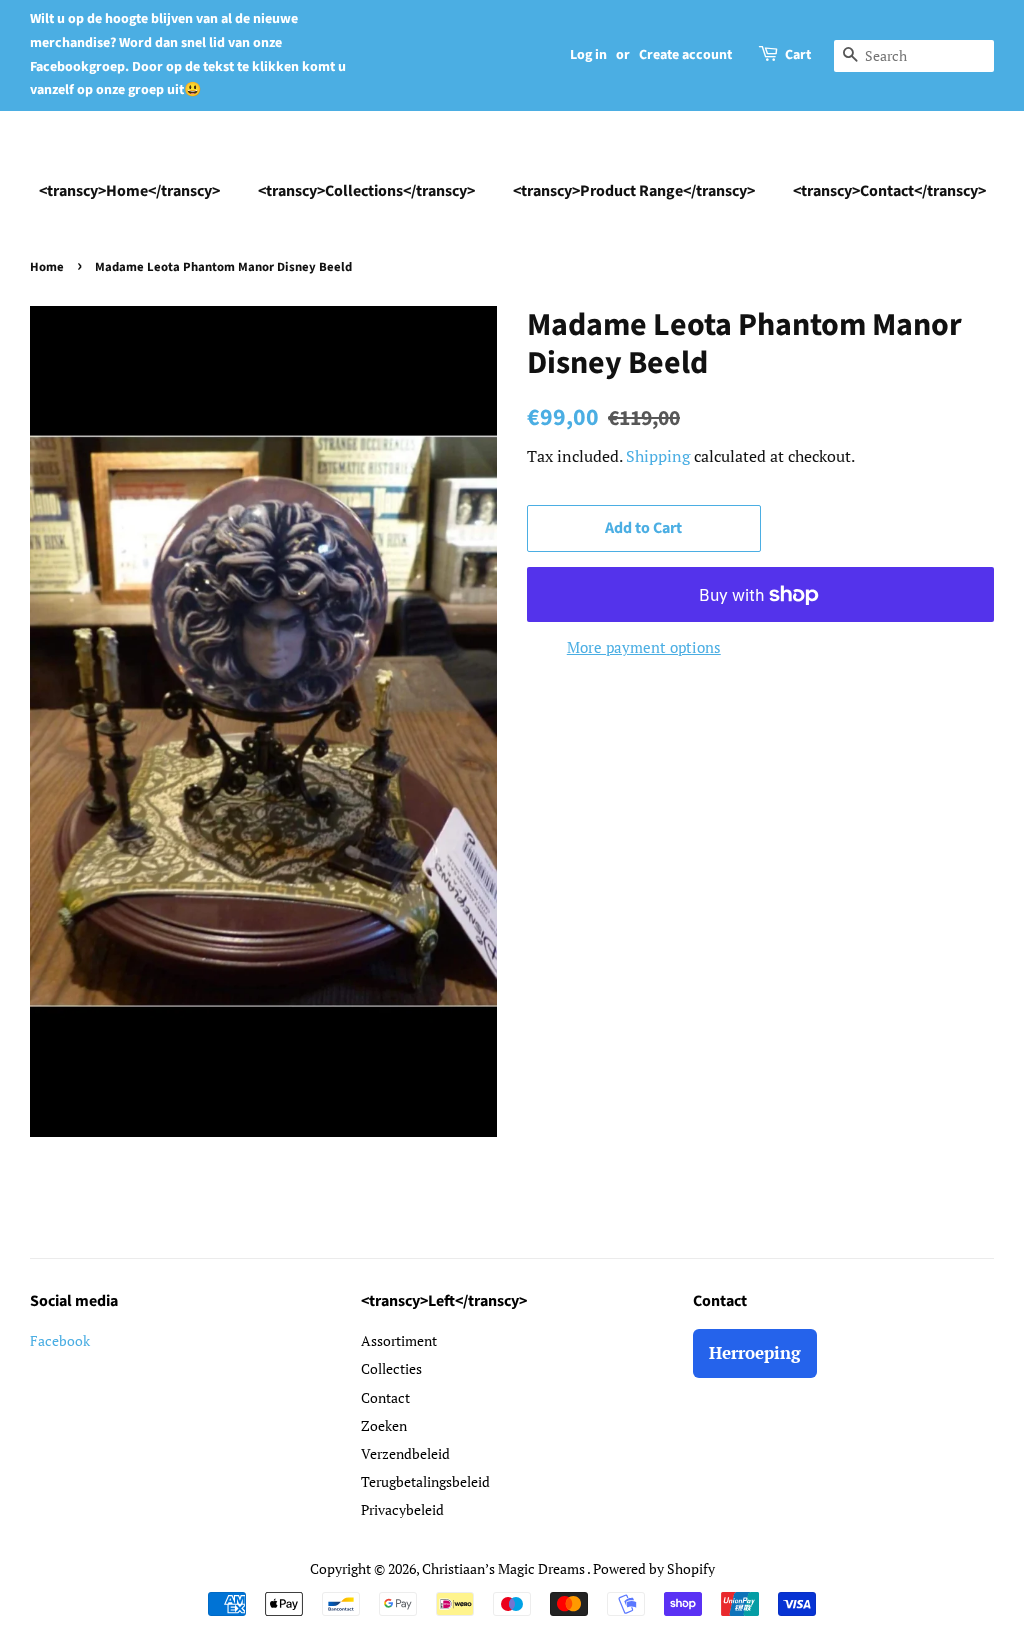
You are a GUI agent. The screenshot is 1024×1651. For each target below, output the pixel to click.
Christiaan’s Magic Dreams (504, 1568)
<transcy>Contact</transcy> (889, 191)
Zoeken (384, 1425)
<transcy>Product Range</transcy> (634, 191)
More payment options (644, 647)
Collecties (391, 1368)
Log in (588, 55)
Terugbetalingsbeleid (425, 1481)
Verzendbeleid (405, 1453)
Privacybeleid (402, 1509)
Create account (685, 55)
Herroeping (755, 1352)
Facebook (60, 1340)
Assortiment (399, 1340)
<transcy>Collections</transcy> (366, 191)
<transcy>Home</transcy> (129, 191)
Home (47, 267)
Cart (798, 55)
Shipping (658, 456)
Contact (385, 1397)
